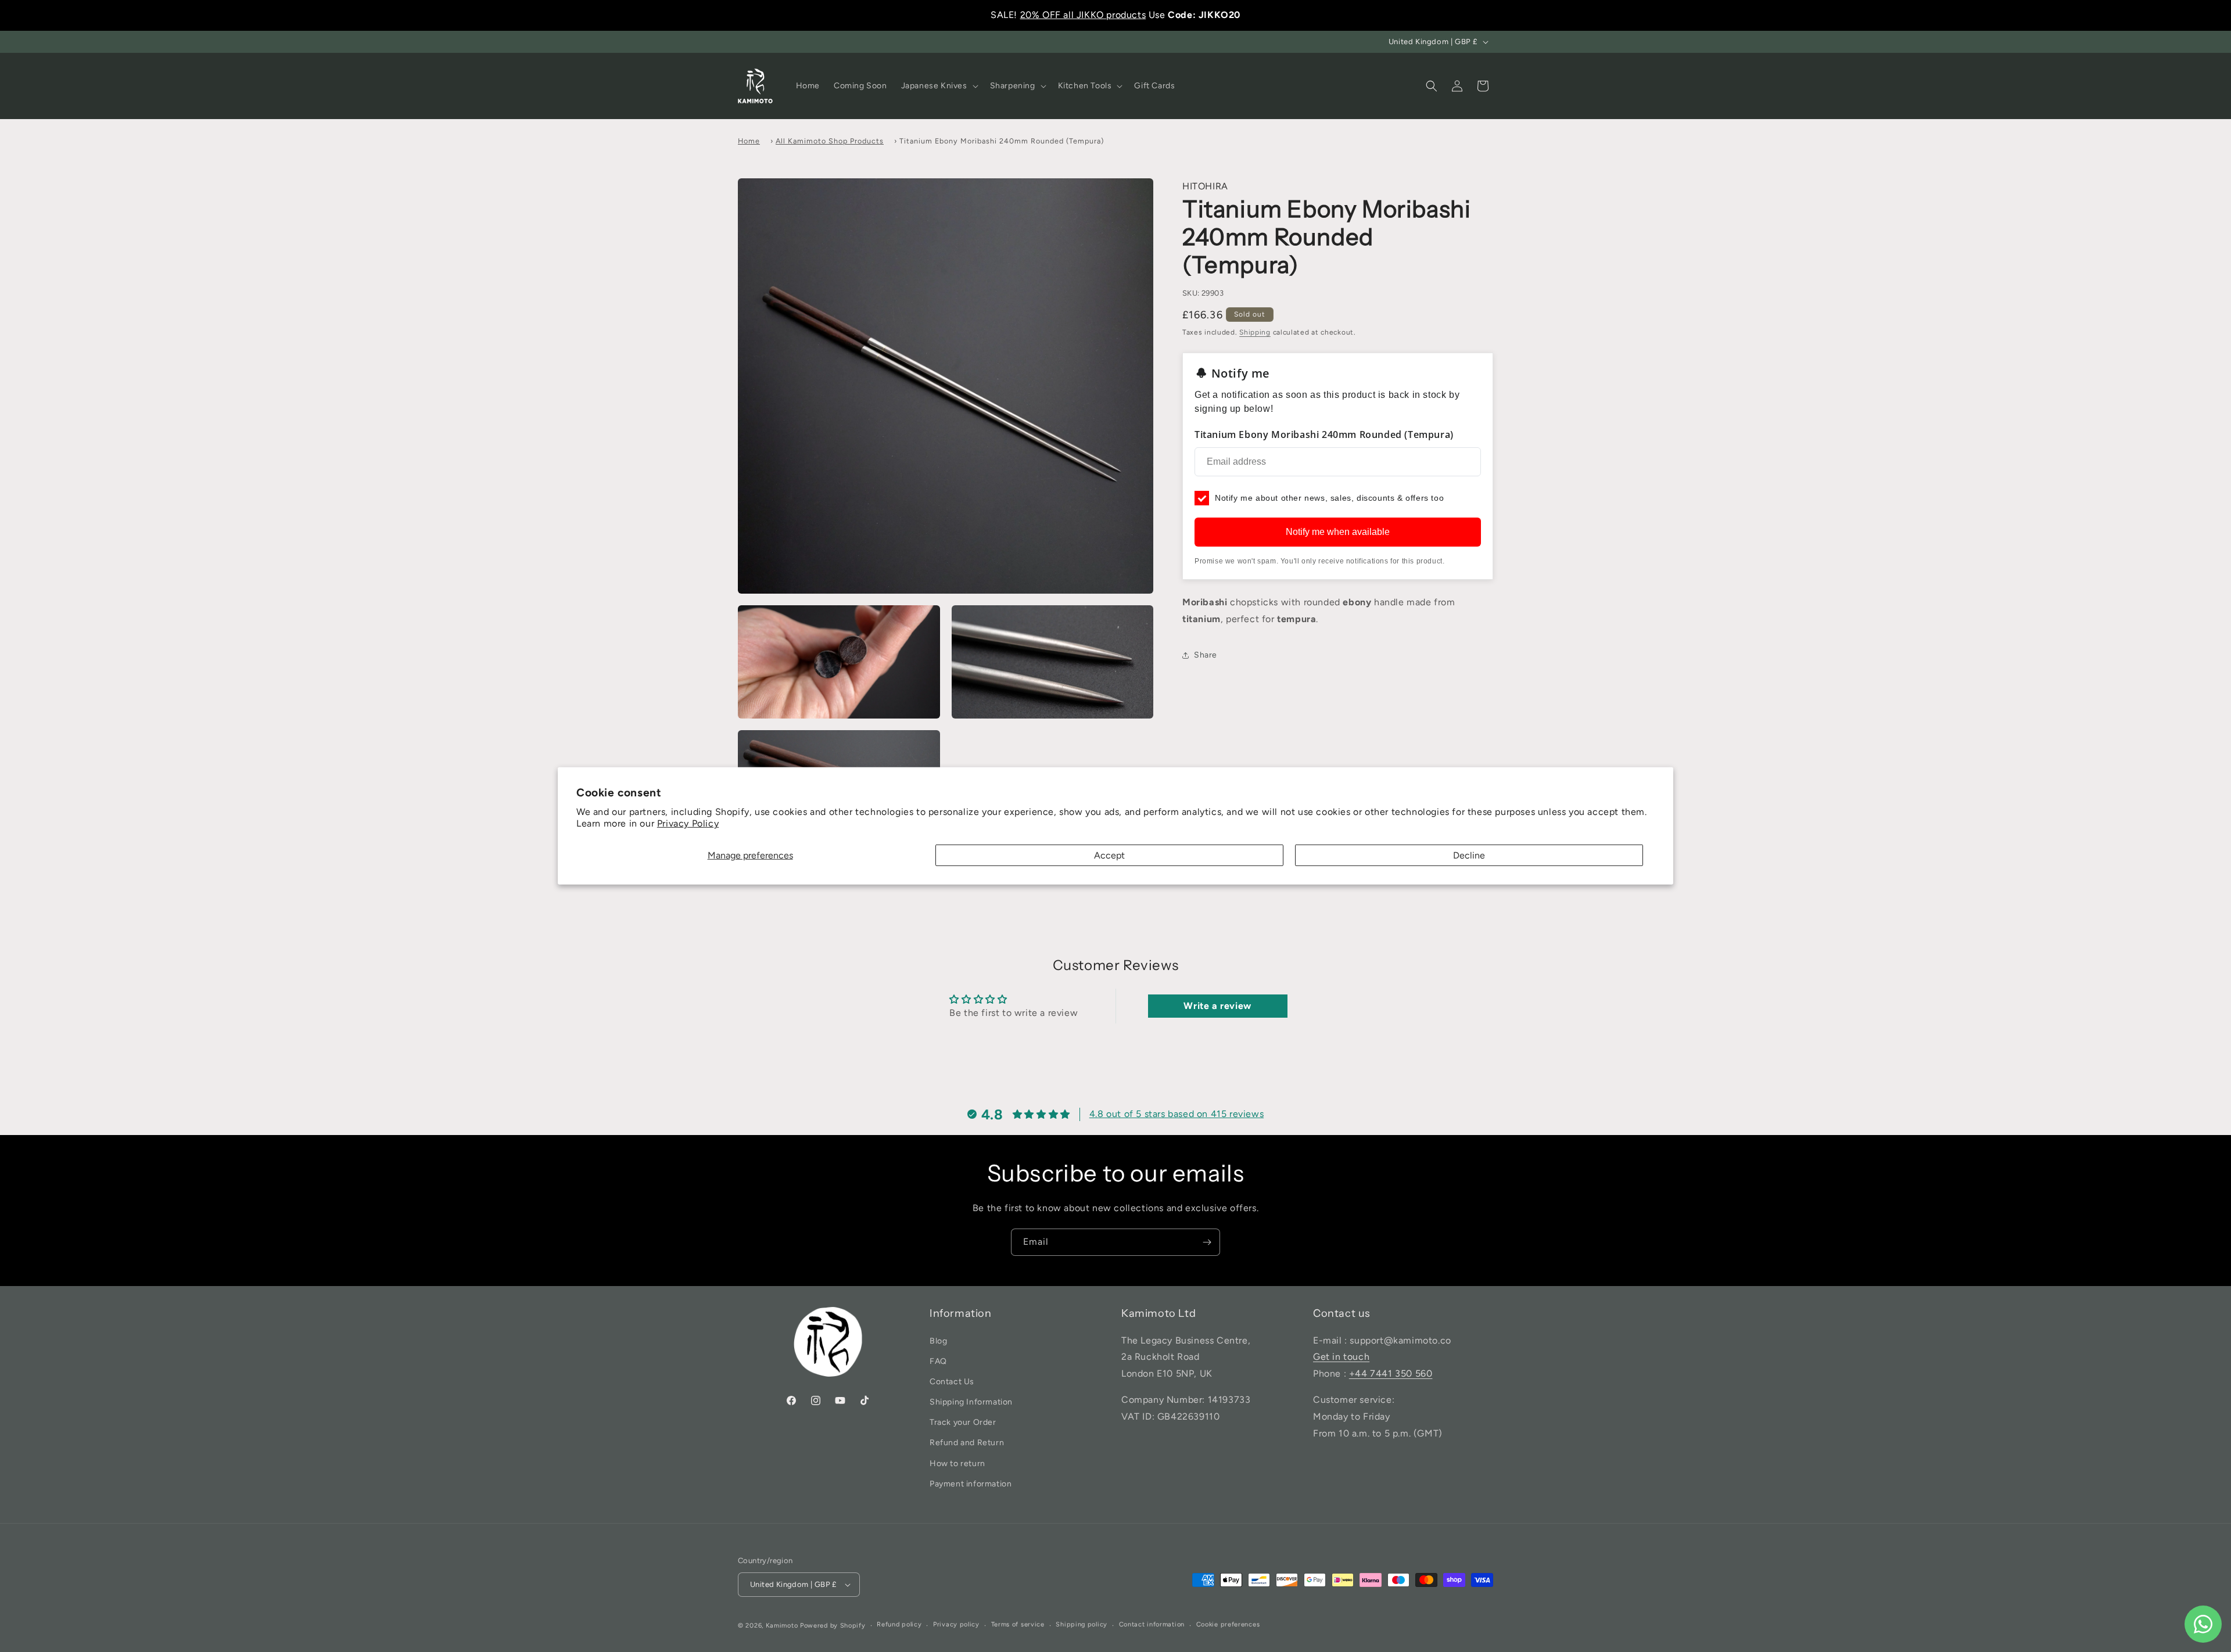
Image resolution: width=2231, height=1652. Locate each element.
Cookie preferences (1228, 1624)
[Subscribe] (1207, 1242)
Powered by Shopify (833, 1626)
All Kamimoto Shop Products (830, 141)
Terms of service (1018, 1624)
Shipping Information (971, 1402)
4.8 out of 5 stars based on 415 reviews (1177, 1114)
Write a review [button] (1217, 1006)
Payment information (971, 1484)
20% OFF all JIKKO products (1083, 15)
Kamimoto (782, 1626)
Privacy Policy (688, 823)
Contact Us (952, 1382)
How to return (957, 1464)
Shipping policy (1082, 1624)
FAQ (938, 1361)
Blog (938, 1341)
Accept (1109, 855)
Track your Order (963, 1422)
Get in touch (1341, 1357)
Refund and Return (967, 1443)
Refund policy (899, 1624)
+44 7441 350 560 (1391, 1373)
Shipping (1255, 332)
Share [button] (1206, 655)
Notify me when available (1338, 532)
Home (749, 141)
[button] (939, 86)
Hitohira (1205, 186)
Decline (1469, 855)
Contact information (1152, 1624)
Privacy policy (956, 1624)
